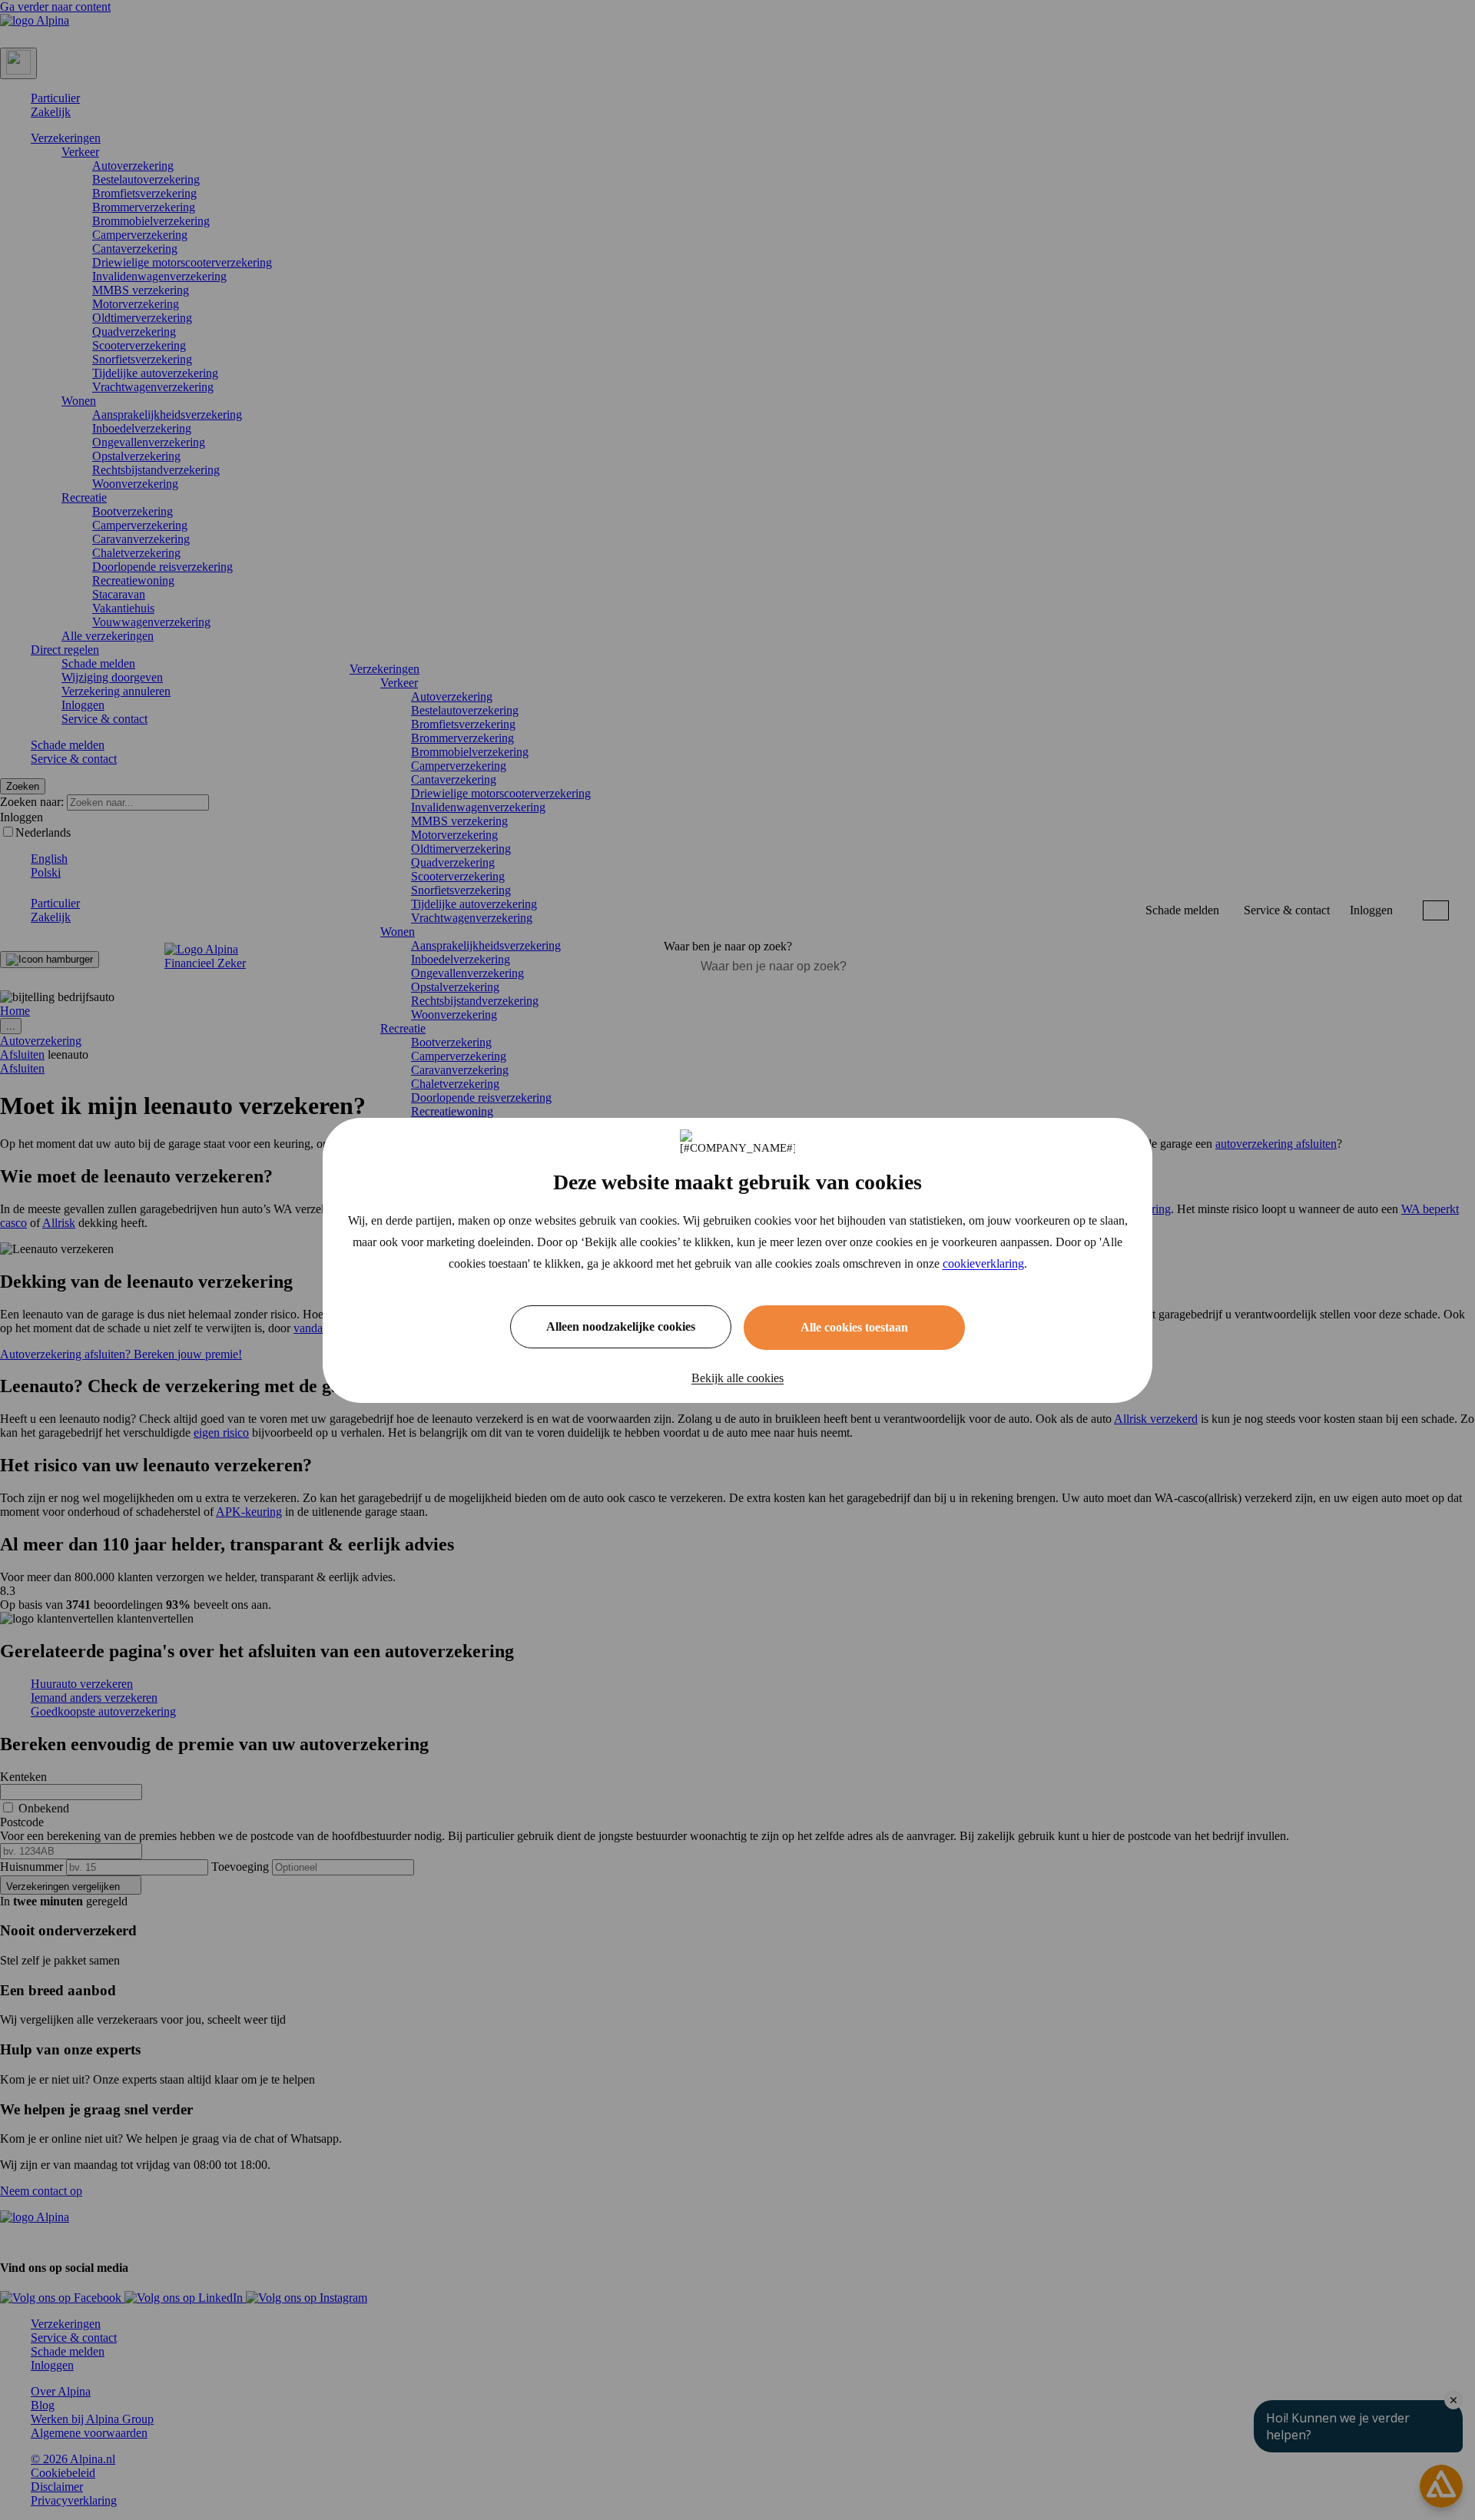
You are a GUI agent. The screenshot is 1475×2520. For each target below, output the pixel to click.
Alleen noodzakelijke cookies (621, 1326)
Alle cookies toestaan (854, 1327)
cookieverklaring (983, 1263)
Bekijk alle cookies (737, 1378)
